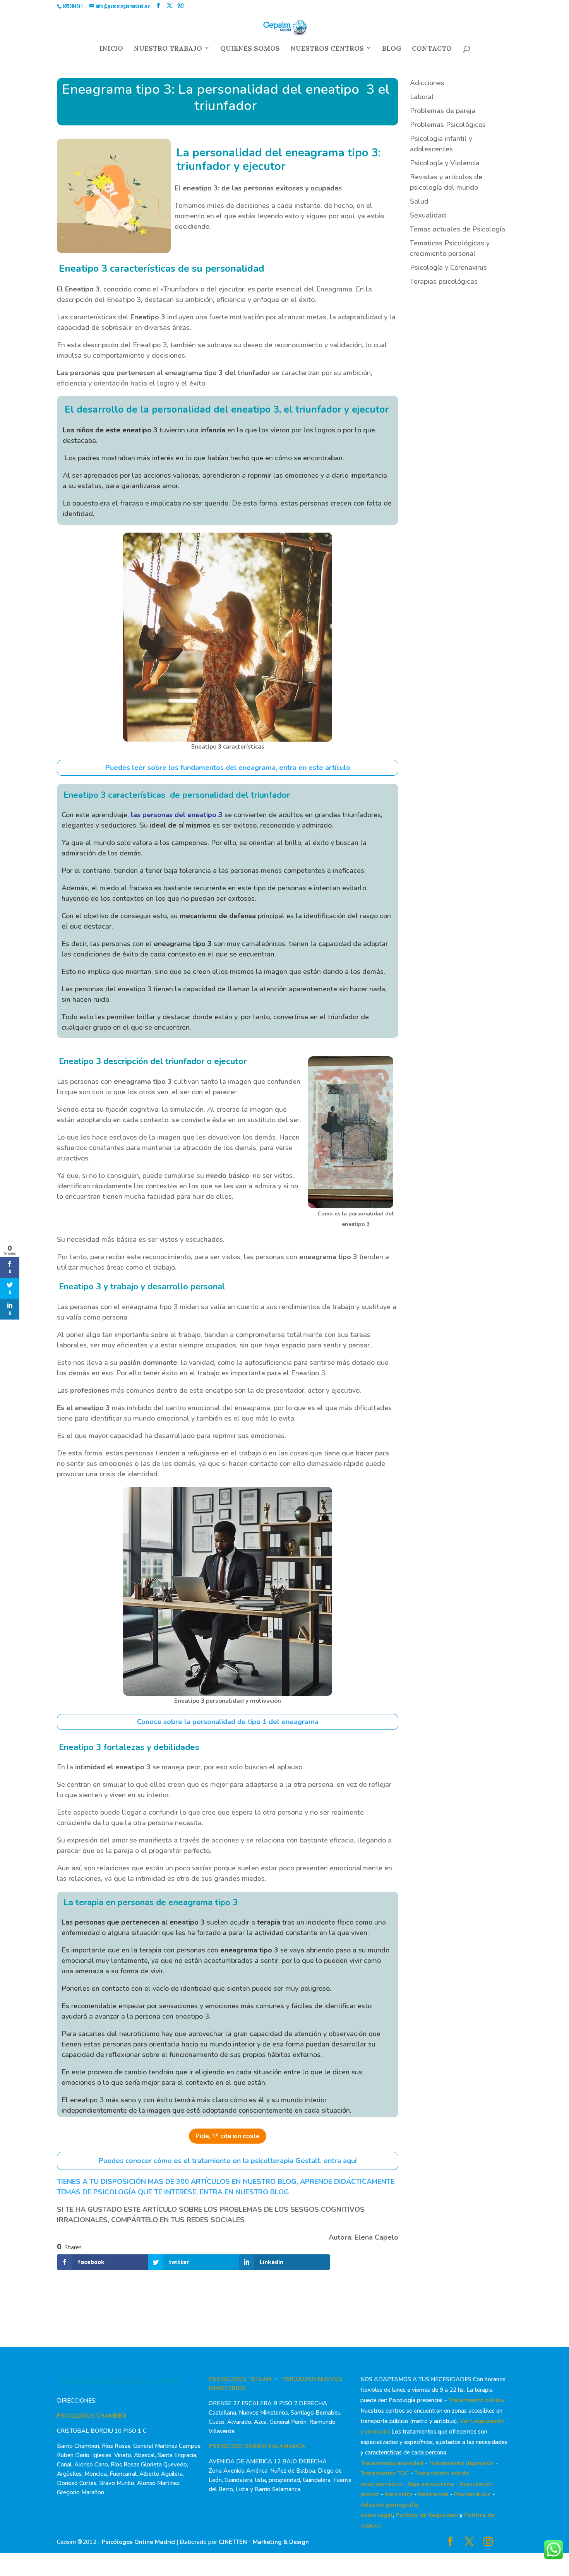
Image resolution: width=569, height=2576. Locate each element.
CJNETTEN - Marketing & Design (264, 2542)
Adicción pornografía (389, 2505)
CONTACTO (432, 50)
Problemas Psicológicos (448, 125)
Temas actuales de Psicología (458, 229)
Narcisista (398, 2494)
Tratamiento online (476, 2400)
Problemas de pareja (443, 111)
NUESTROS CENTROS (327, 50)
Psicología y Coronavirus (448, 267)
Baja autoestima (431, 2484)
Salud (419, 201)
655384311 (73, 6)
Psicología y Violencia (445, 163)
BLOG (392, 50)
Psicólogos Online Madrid (138, 2542)
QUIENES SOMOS (250, 50)
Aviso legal (377, 2515)
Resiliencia (433, 2494)
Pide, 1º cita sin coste (228, 2136)
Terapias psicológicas (444, 281)
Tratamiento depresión (461, 2463)
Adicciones (427, 83)
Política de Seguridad (427, 2515)
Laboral (422, 97)
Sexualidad (428, 215)
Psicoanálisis (472, 2494)
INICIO (111, 50)
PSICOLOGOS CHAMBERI (92, 2416)
